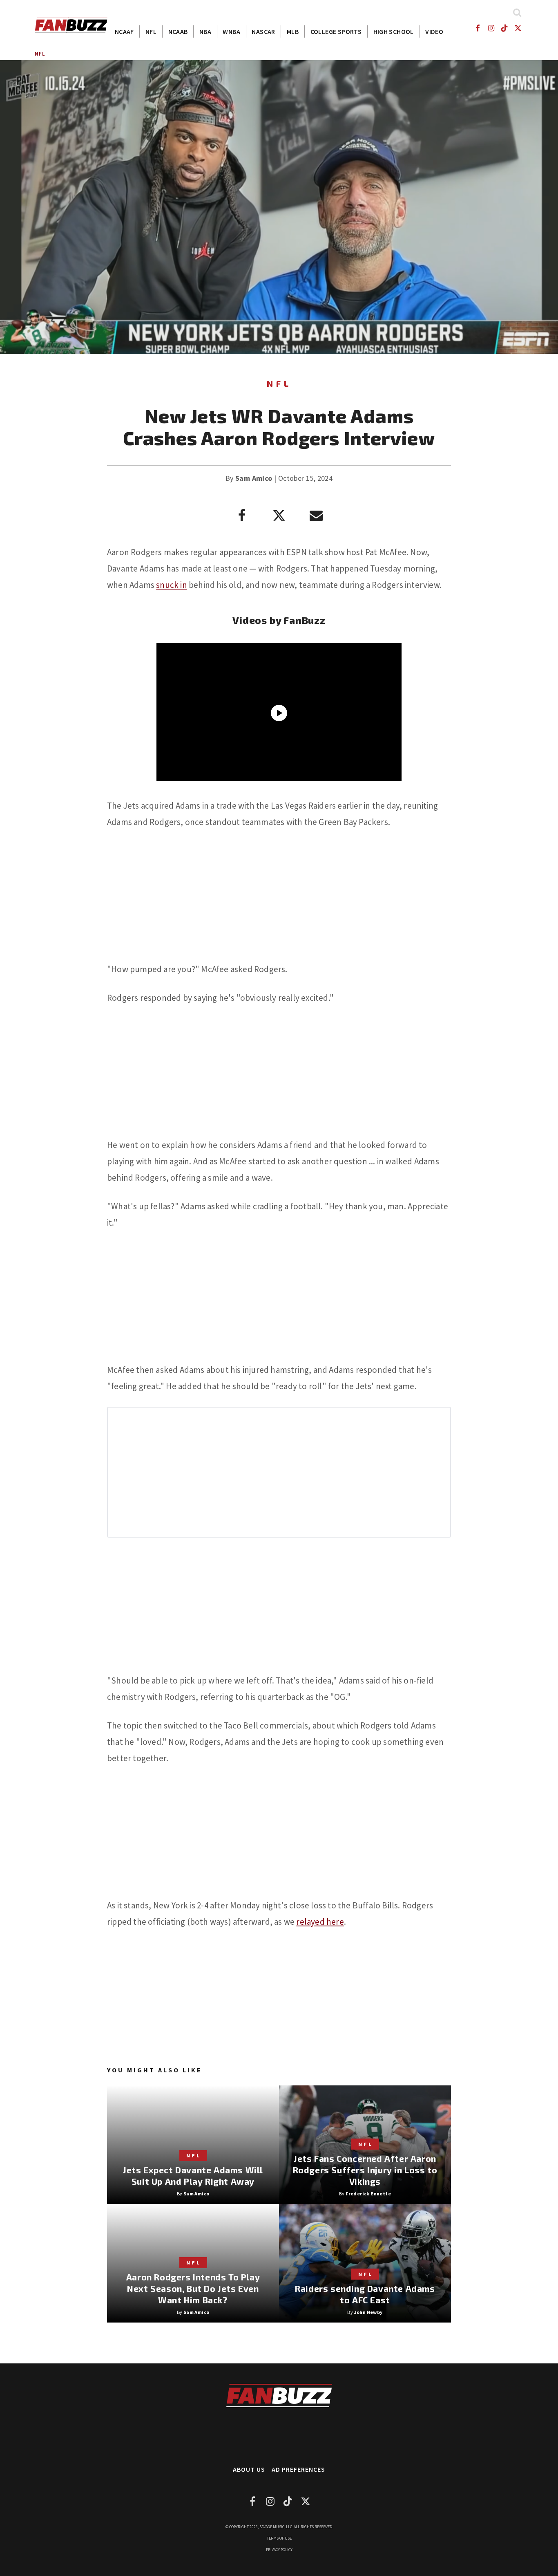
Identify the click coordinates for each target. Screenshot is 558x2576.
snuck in (172, 585)
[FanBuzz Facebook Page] (477, 28)
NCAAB (178, 31)
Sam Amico (254, 478)
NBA (205, 31)
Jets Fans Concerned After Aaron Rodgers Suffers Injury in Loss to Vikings (365, 2170)
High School (394, 31)
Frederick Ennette (368, 2194)
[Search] (517, 12)
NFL (151, 31)
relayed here (320, 1922)
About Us (249, 2469)
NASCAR (263, 31)
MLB (293, 31)
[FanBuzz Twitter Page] (518, 28)
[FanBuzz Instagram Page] (491, 28)
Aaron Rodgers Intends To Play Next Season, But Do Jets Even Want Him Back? (193, 2288)
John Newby (368, 2312)
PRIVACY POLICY (279, 2550)
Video (434, 31)
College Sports (336, 31)
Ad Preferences (298, 2469)
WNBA (231, 31)
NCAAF (124, 31)
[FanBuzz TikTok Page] (505, 28)
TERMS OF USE (279, 2538)
